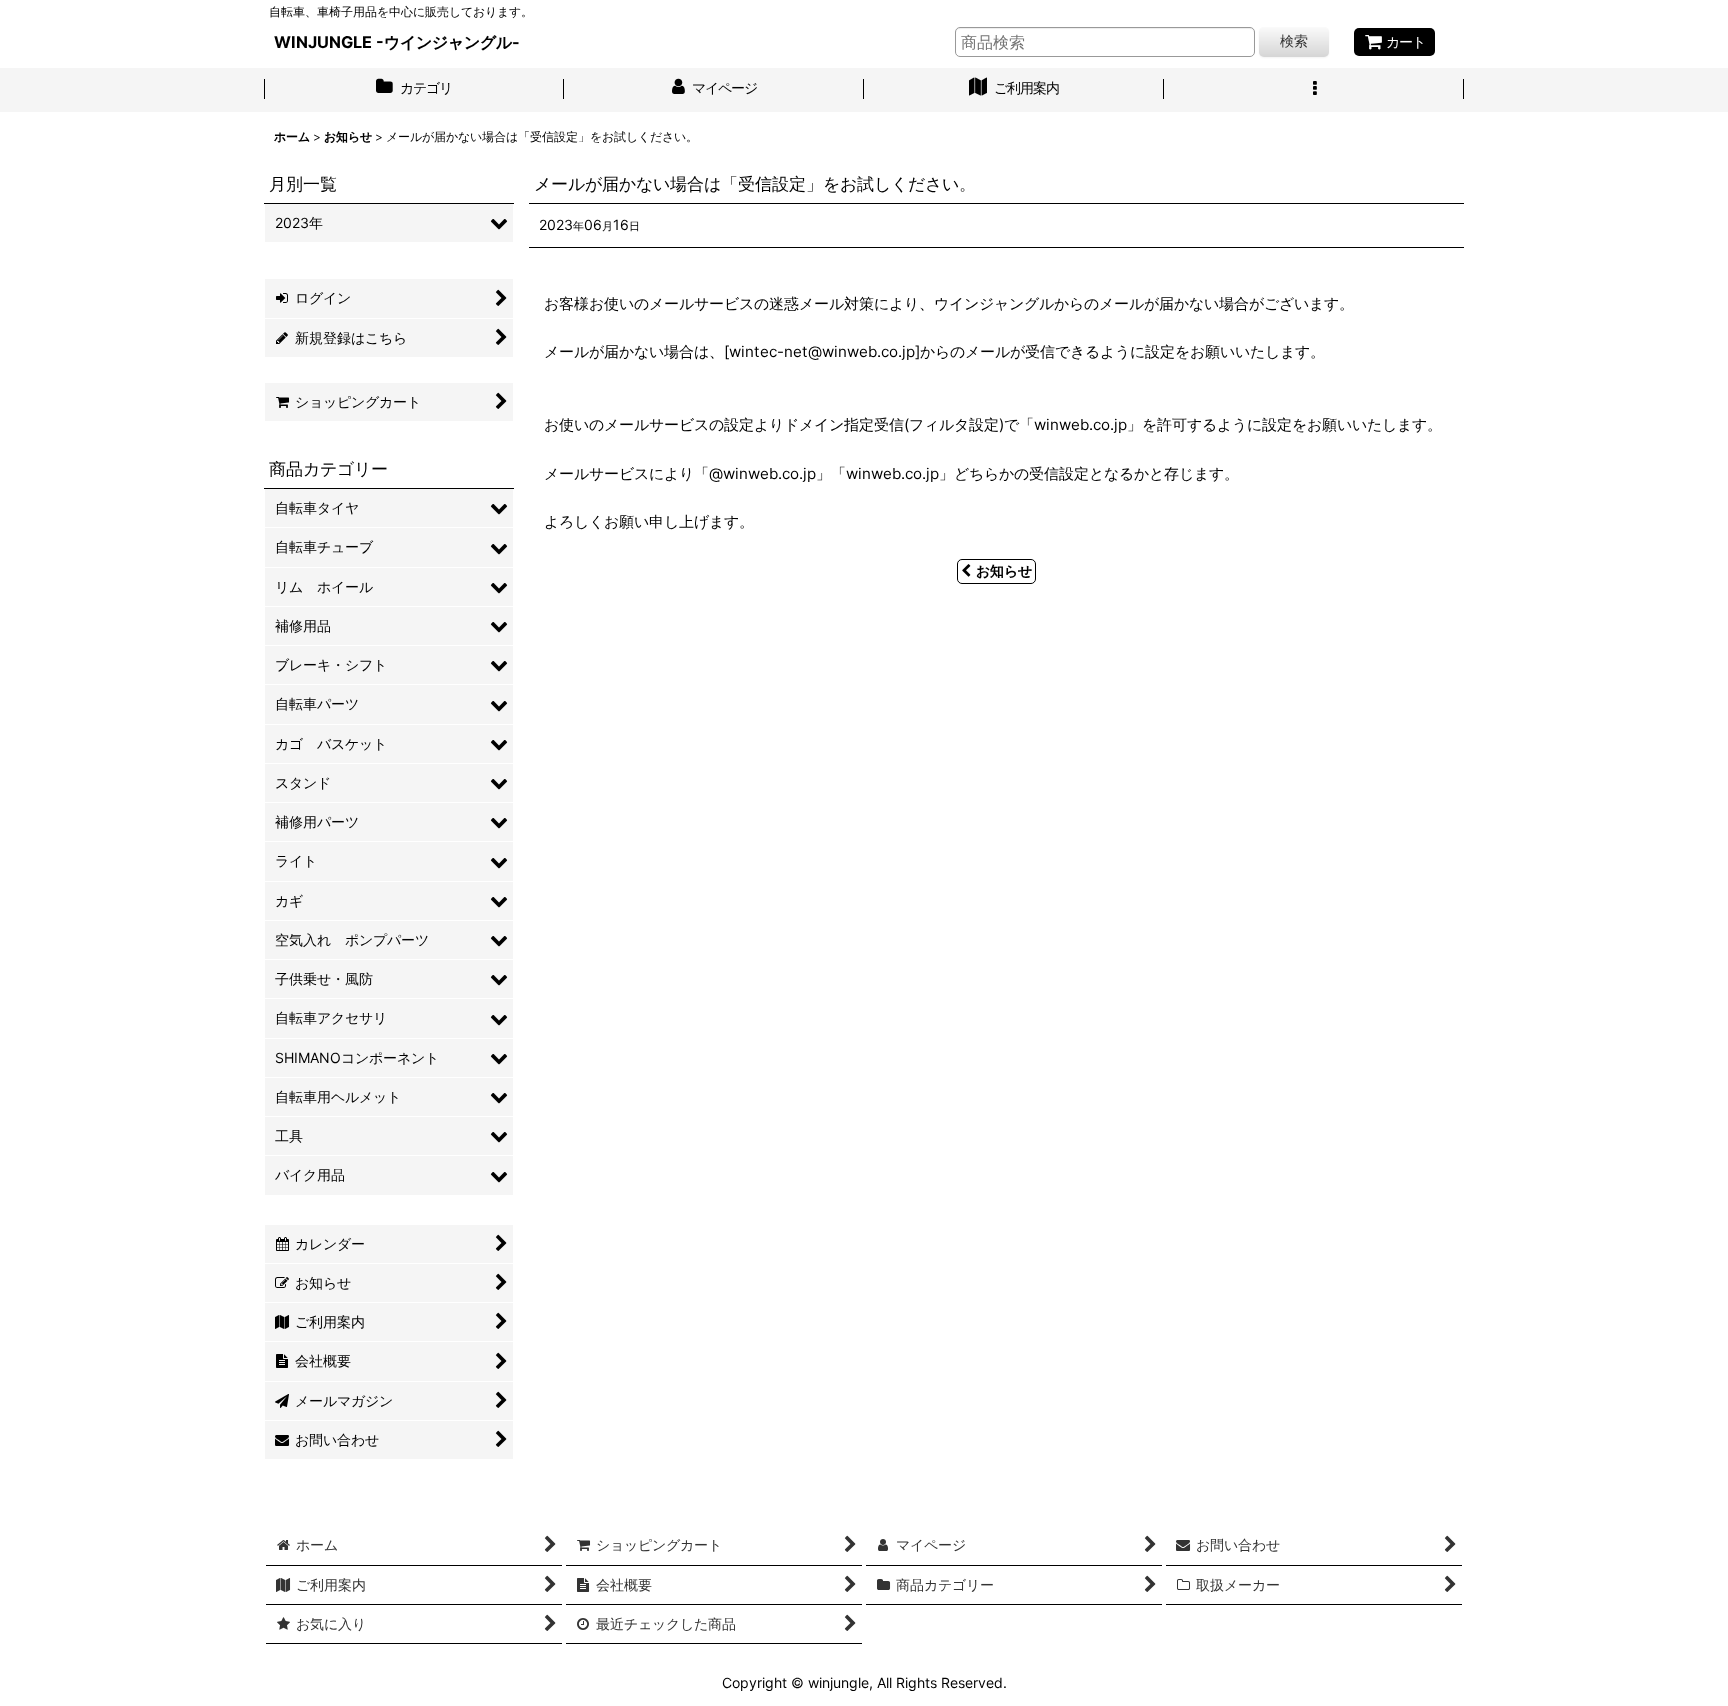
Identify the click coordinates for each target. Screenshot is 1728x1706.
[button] (1314, 90)
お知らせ (1004, 570)
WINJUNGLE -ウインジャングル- (397, 42)
